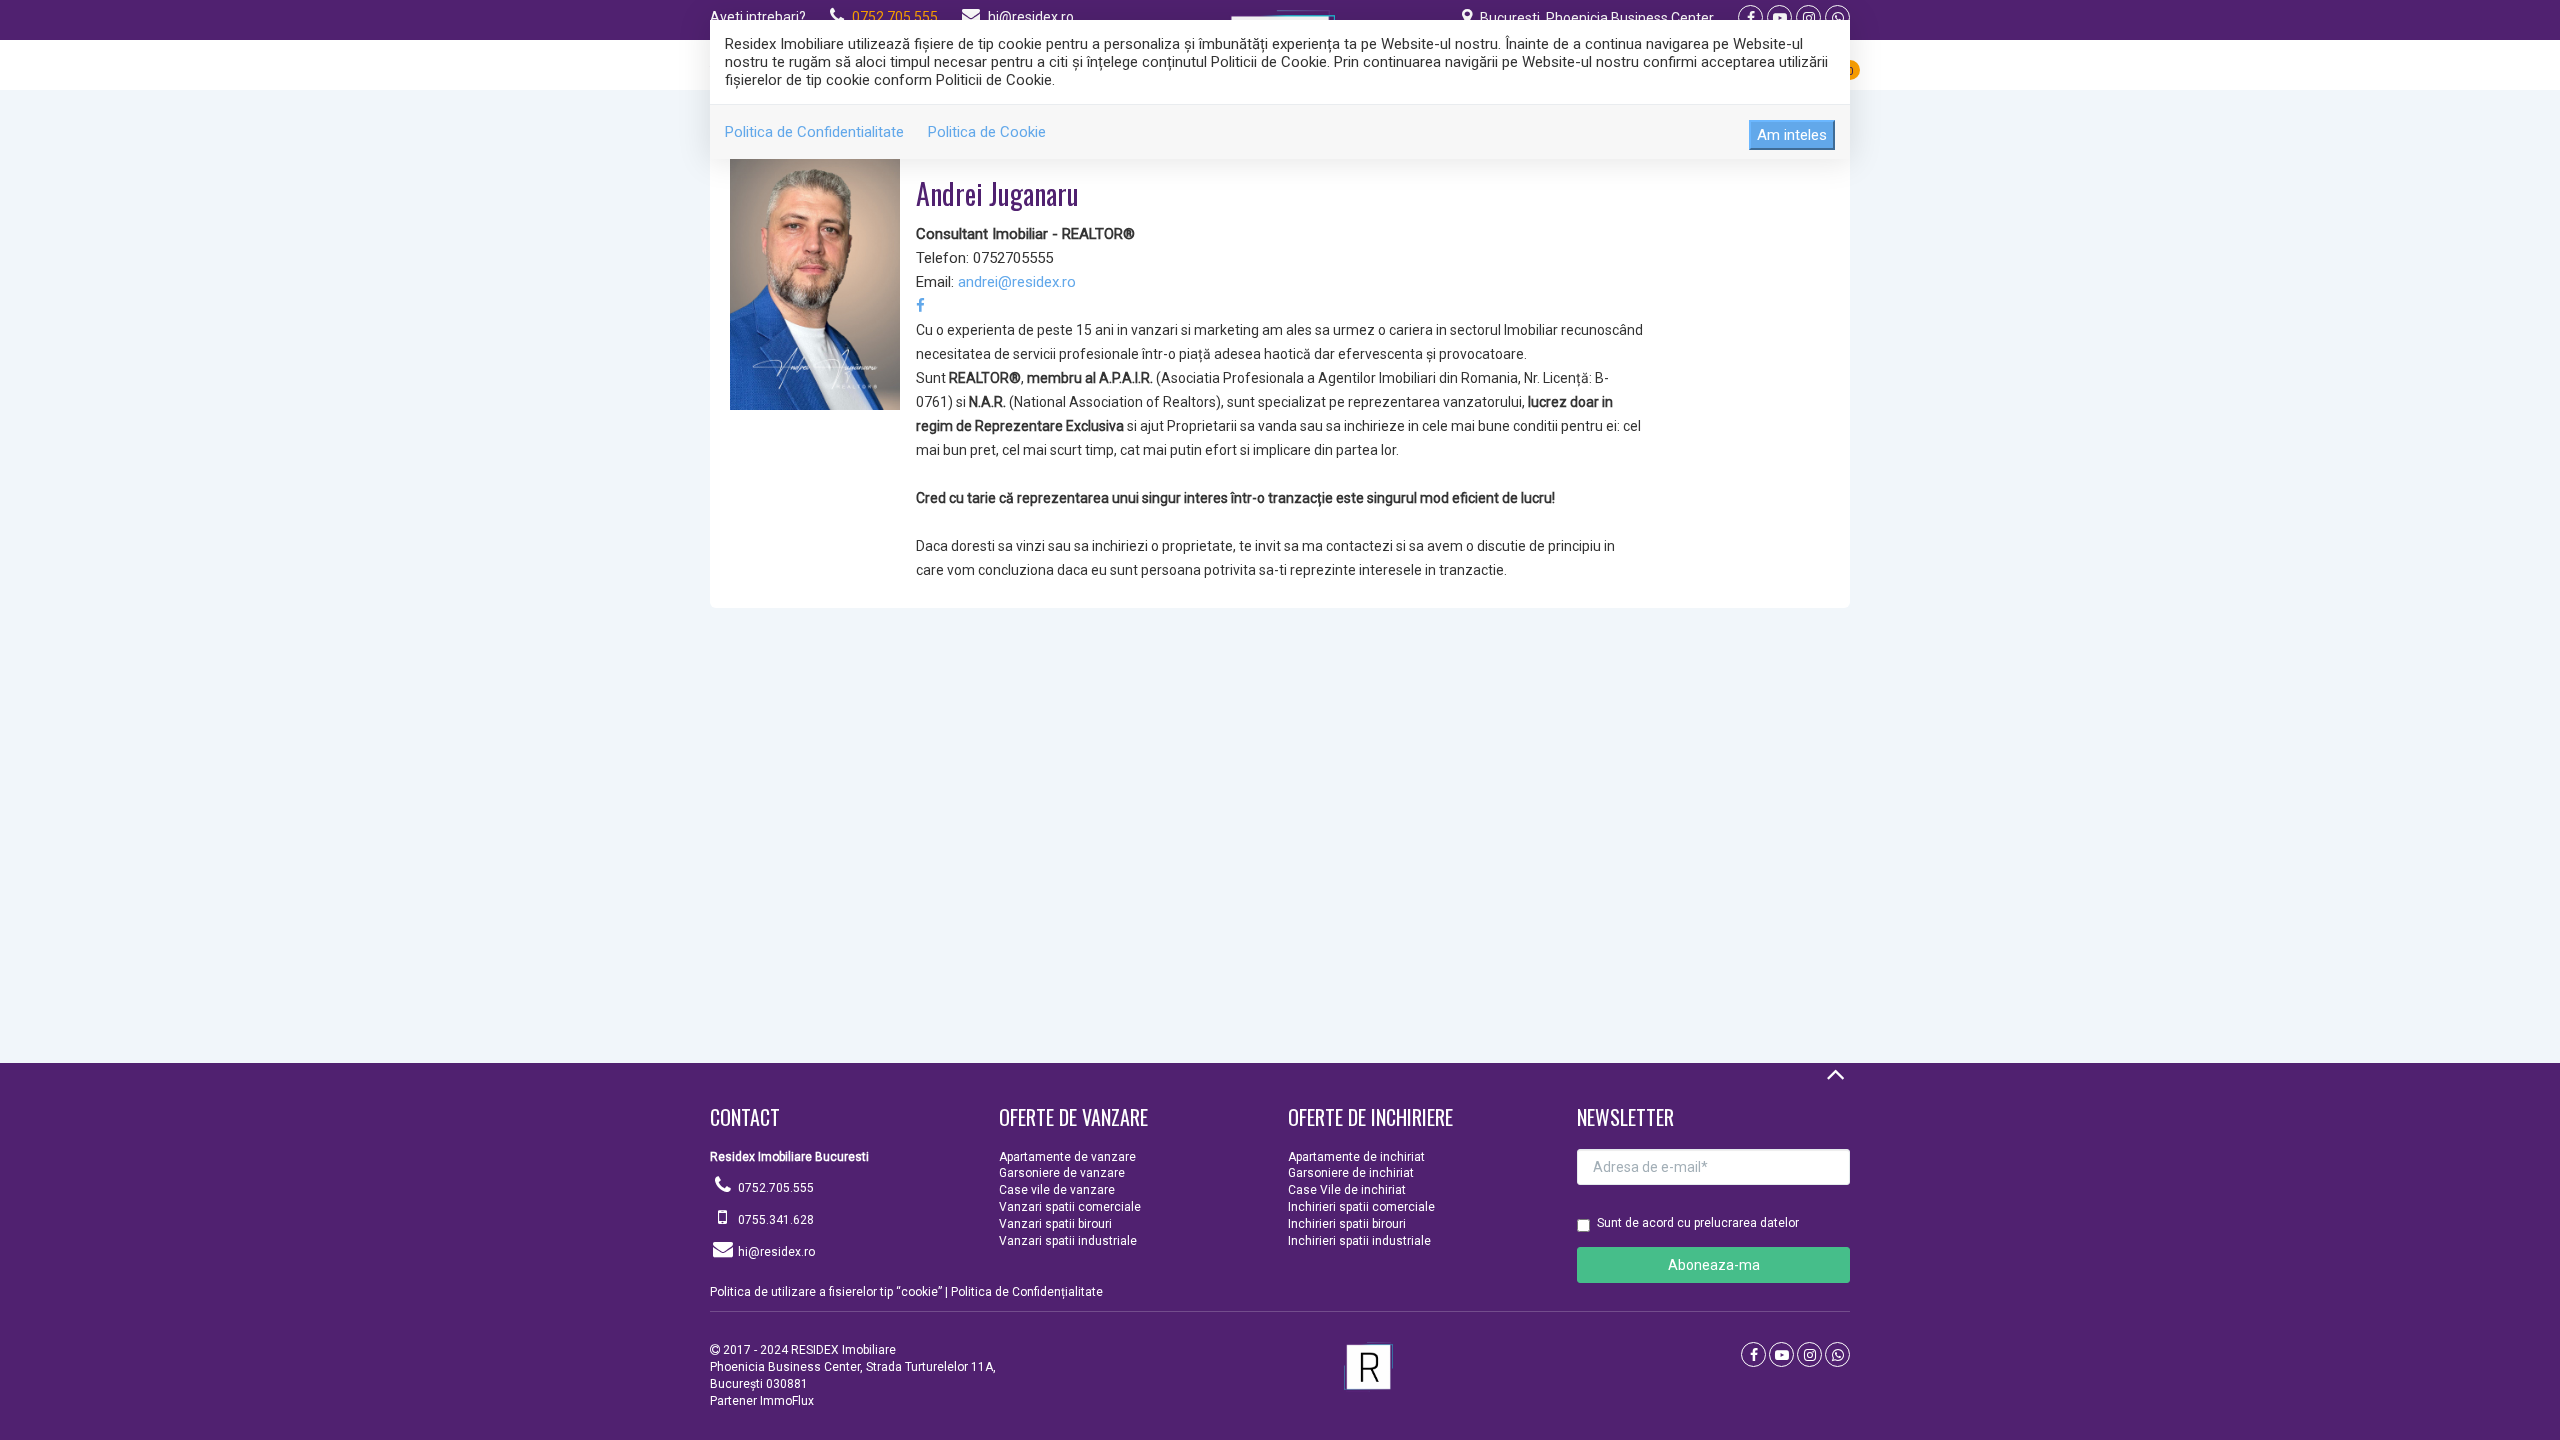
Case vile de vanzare (1057, 1190)
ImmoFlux (787, 1401)
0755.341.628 (776, 1220)
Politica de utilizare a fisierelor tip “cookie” (826, 1292)
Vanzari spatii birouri (1055, 1224)
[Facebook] (1750, 17)
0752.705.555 (895, 17)
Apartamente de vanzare (1067, 1157)
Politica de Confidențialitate (1027, 1292)
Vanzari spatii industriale (1068, 1241)
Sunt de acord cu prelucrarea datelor (1698, 1223)
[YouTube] (1779, 17)
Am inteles (1792, 135)
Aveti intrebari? (758, 17)
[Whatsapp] (1837, 17)
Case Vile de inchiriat (1347, 1190)
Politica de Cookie (987, 132)
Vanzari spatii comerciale (1070, 1207)
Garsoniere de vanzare (1062, 1173)
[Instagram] (1808, 17)
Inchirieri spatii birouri (1347, 1224)
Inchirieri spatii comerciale (1361, 1207)
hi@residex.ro (1031, 17)
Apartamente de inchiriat (1356, 1157)
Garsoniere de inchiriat (1351, 1173)
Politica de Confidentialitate (814, 132)
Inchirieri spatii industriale (1359, 1241)
